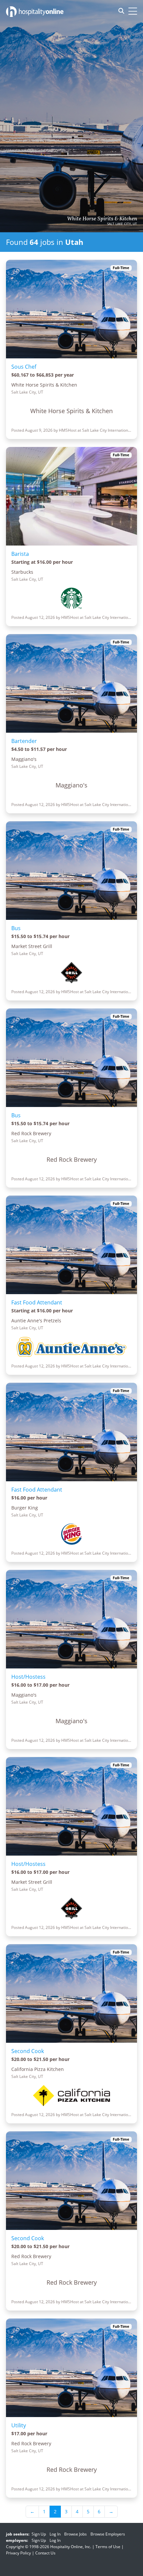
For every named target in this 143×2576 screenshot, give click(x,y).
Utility (19, 2425)
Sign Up (39, 2534)
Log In (55, 2534)
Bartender (24, 741)
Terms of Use (108, 2547)
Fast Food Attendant (37, 1302)
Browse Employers (108, 2534)
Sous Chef (24, 367)
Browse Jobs (75, 2534)
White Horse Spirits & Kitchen (102, 219)
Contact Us (45, 2553)
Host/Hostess (28, 1677)
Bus (16, 928)
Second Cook (28, 2051)
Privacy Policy (18, 2553)
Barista (20, 554)
